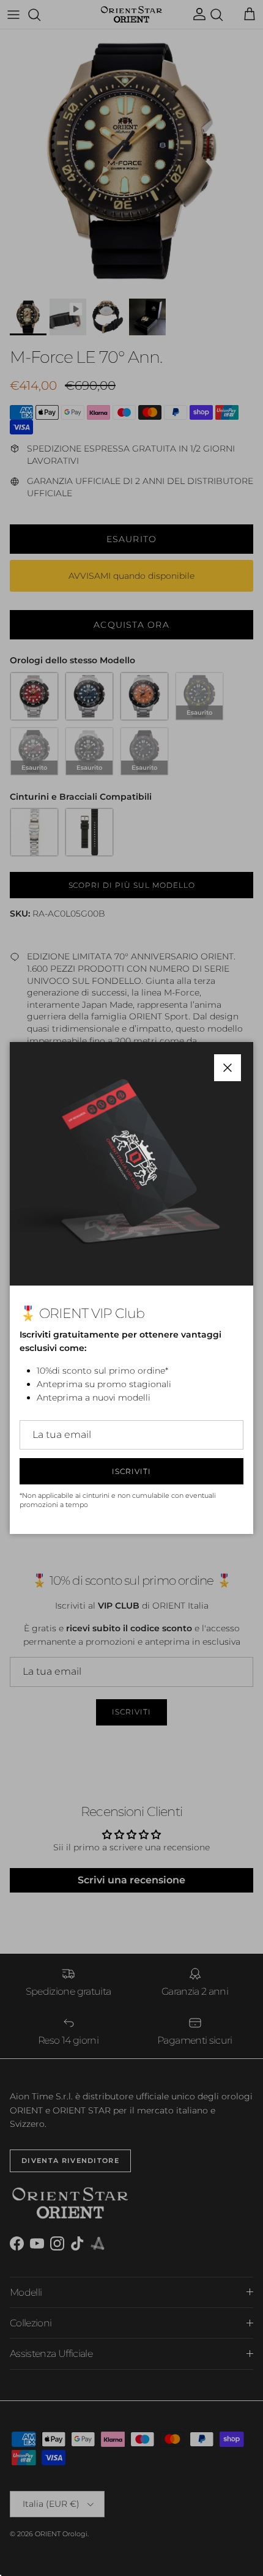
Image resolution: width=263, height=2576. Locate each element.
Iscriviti (131, 1471)
